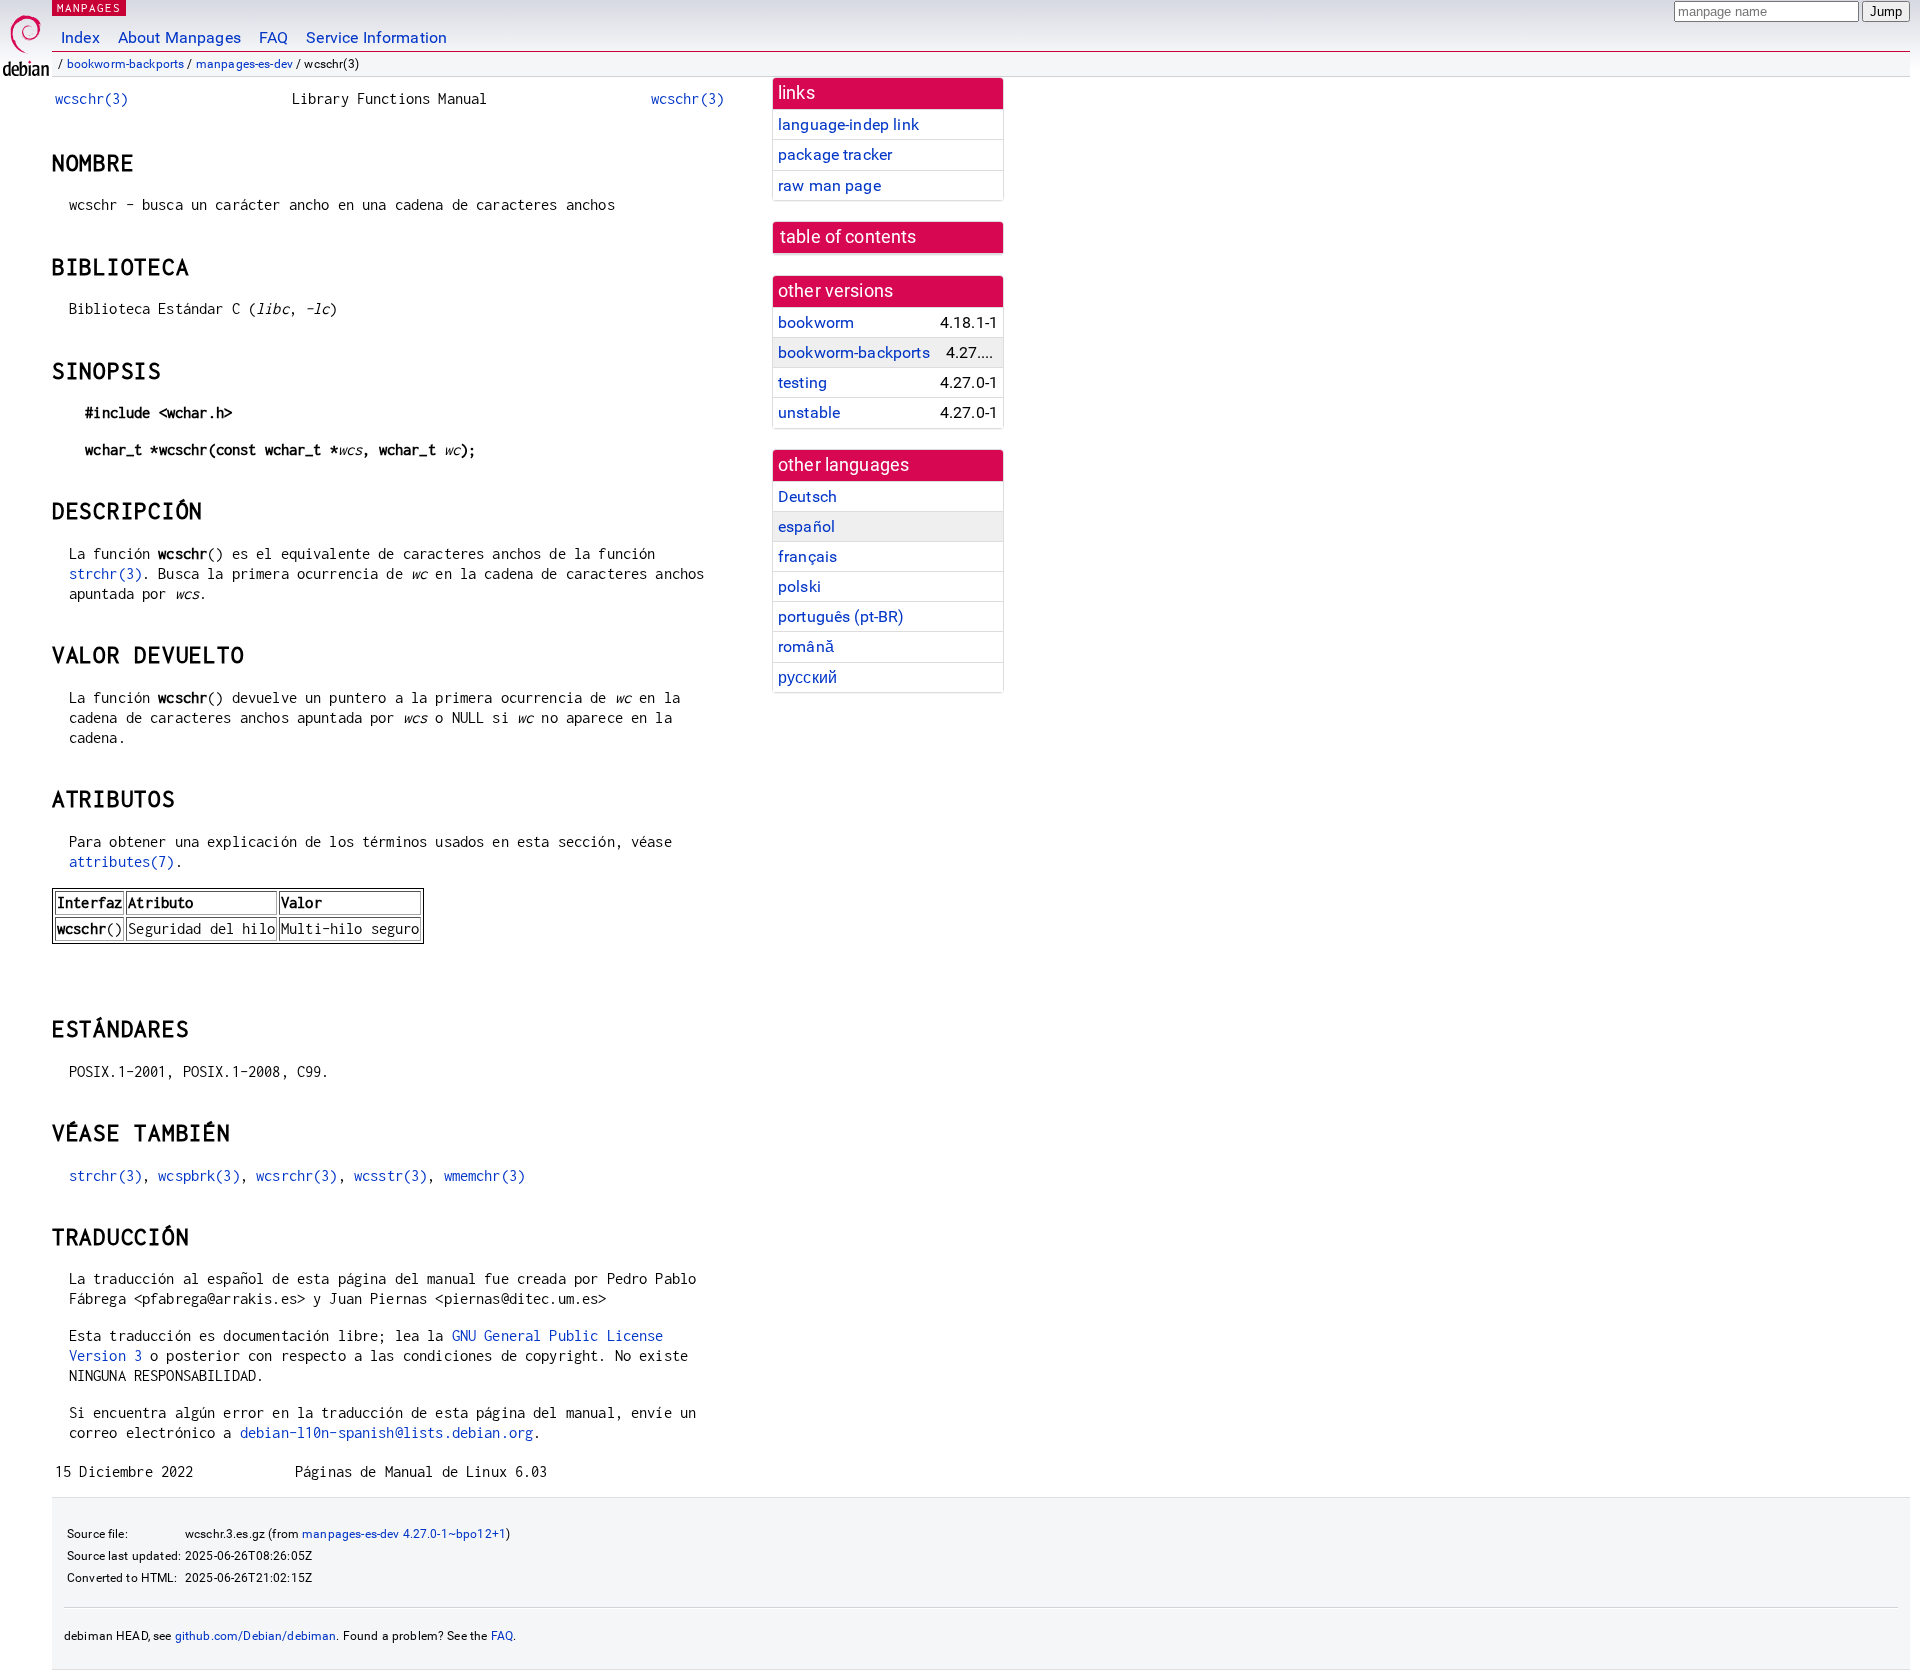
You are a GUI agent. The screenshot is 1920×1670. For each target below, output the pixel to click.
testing (802, 382)
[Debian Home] (26, 40)
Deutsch (807, 496)
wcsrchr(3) (297, 1175)
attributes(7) (122, 861)
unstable (809, 412)
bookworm (816, 322)
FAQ (273, 37)
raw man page (829, 185)
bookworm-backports (126, 64)
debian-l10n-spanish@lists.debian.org (386, 1432)
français (807, 556)
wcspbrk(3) (199, 1175)
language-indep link (848, 124)
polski (799, 586)
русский (807, 677)
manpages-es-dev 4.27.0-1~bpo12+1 (404, 1534)
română (806, 646)
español (806, 526)
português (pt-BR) (841, 616)
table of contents (848, 237)
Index (80, 37)
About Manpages (179, 37)
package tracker (835, 154)
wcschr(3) (91, 98)
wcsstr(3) (390, 1175)
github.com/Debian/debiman (256, 1636)
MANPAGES (89, 7)
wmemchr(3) (485, 1175)
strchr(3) (105, 573)
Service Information (376, 37)
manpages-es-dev (244, 64)
